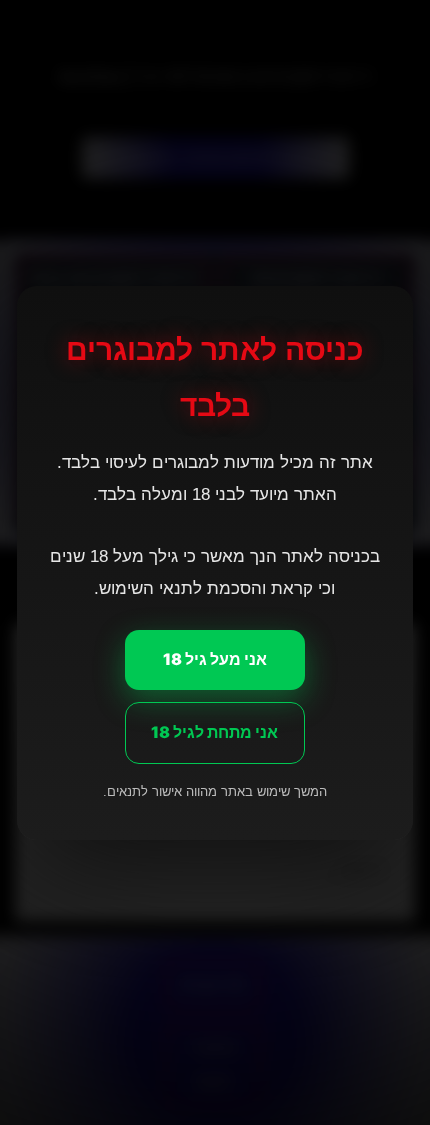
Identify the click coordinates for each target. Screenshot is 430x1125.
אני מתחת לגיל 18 (215, 731)
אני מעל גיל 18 (215, 659)
